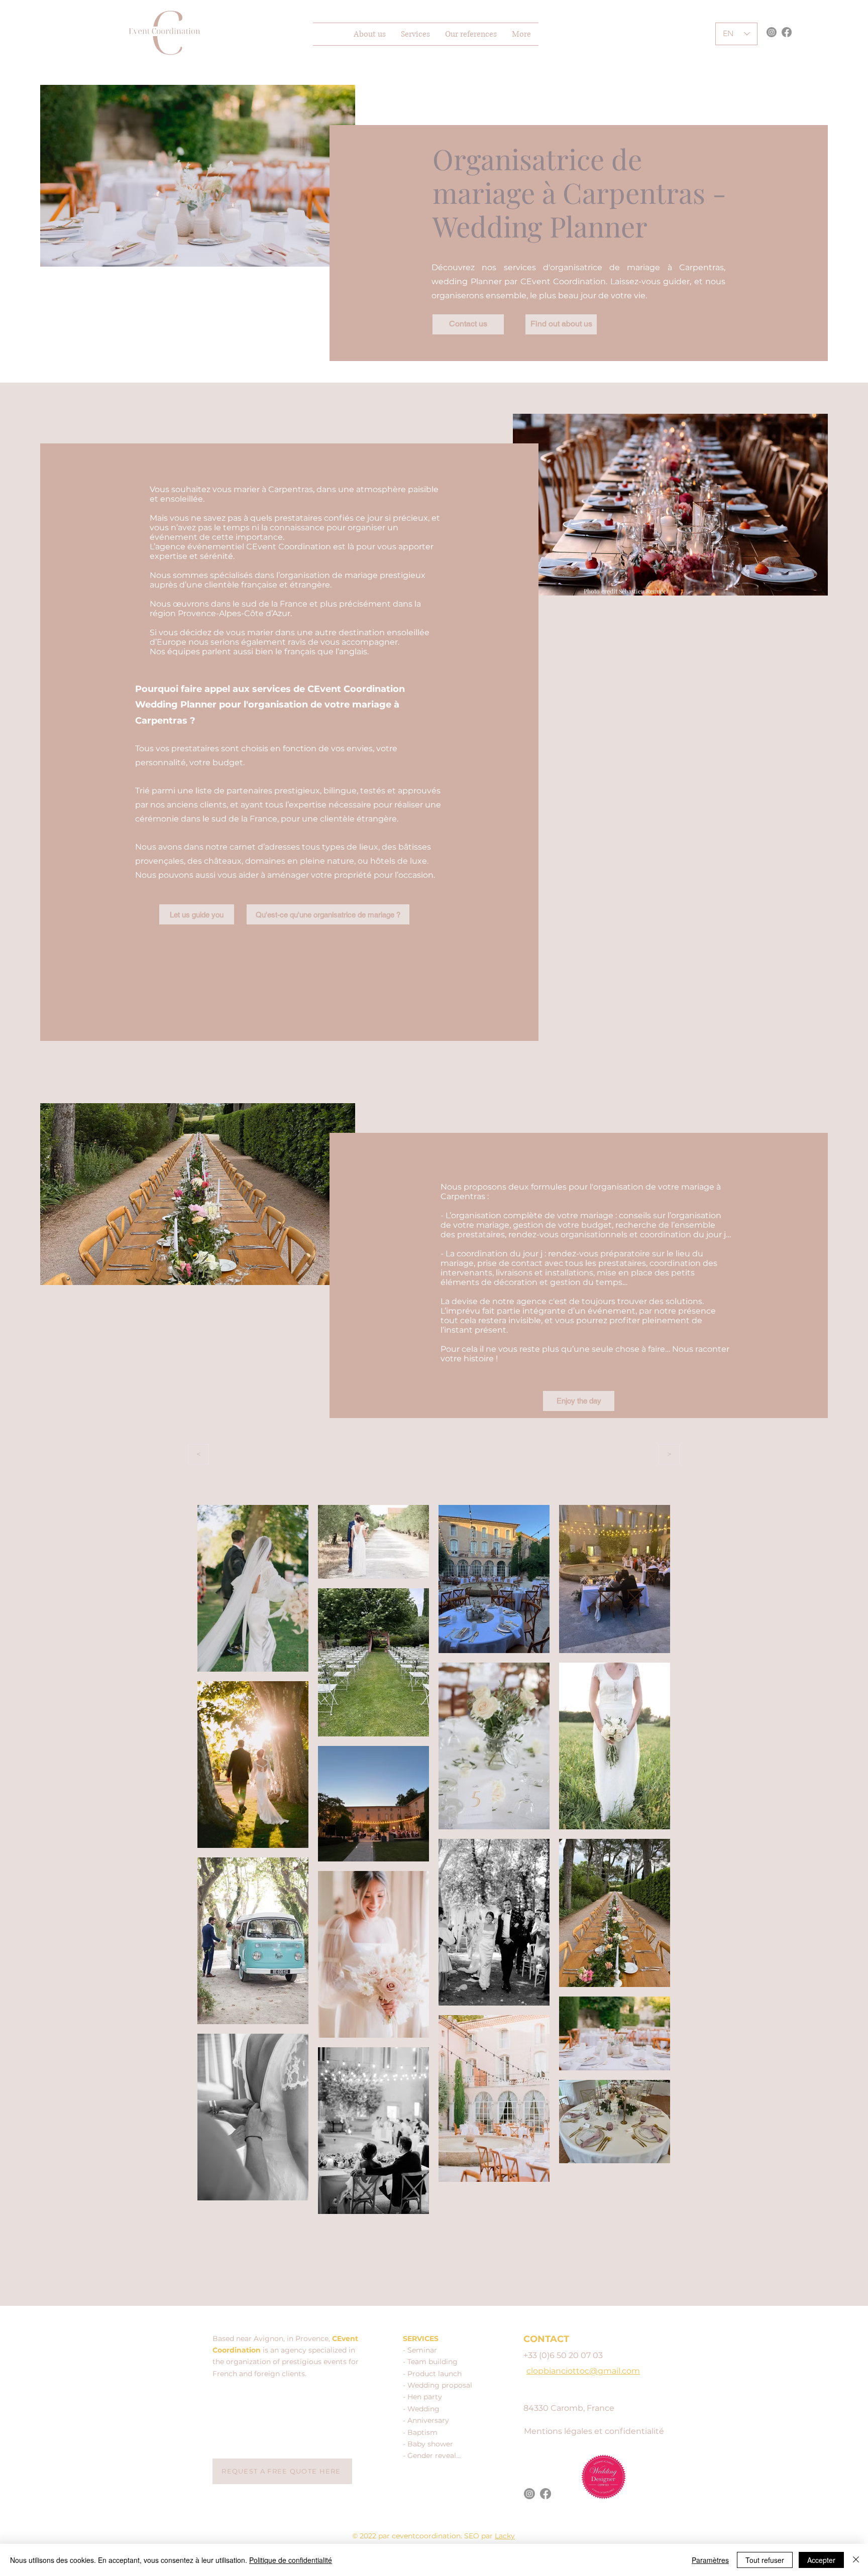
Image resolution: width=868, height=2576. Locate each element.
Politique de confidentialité (291, 2560)
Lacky (505, 2536)
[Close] (856, 2560)
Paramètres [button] (710, 2560)
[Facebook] (787, 32)
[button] (415, 34)
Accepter (821, 2560)
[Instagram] (772, 32)
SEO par (479, 2536)
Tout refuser (765, 2560)
